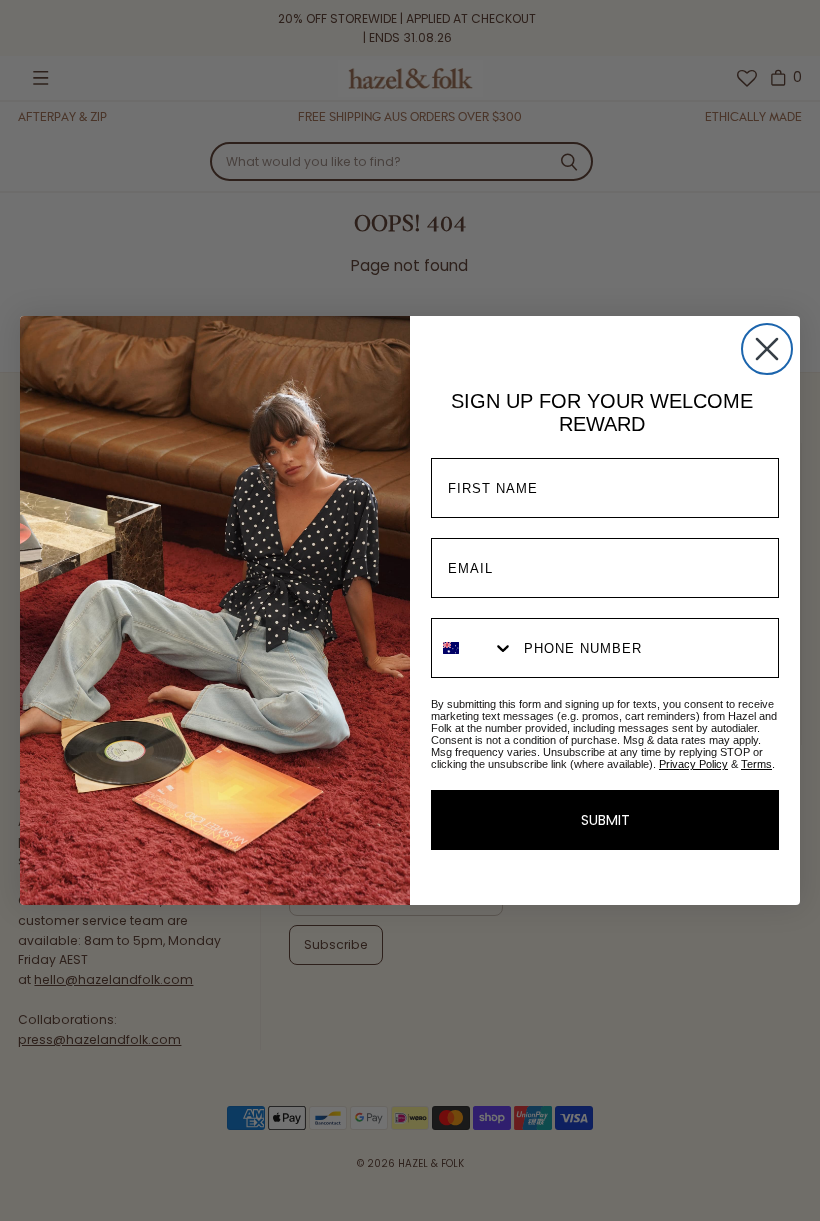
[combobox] (473, 648)
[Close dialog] (767, 349)
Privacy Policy (693, 764)
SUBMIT (605, 820)
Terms (756, 764)
